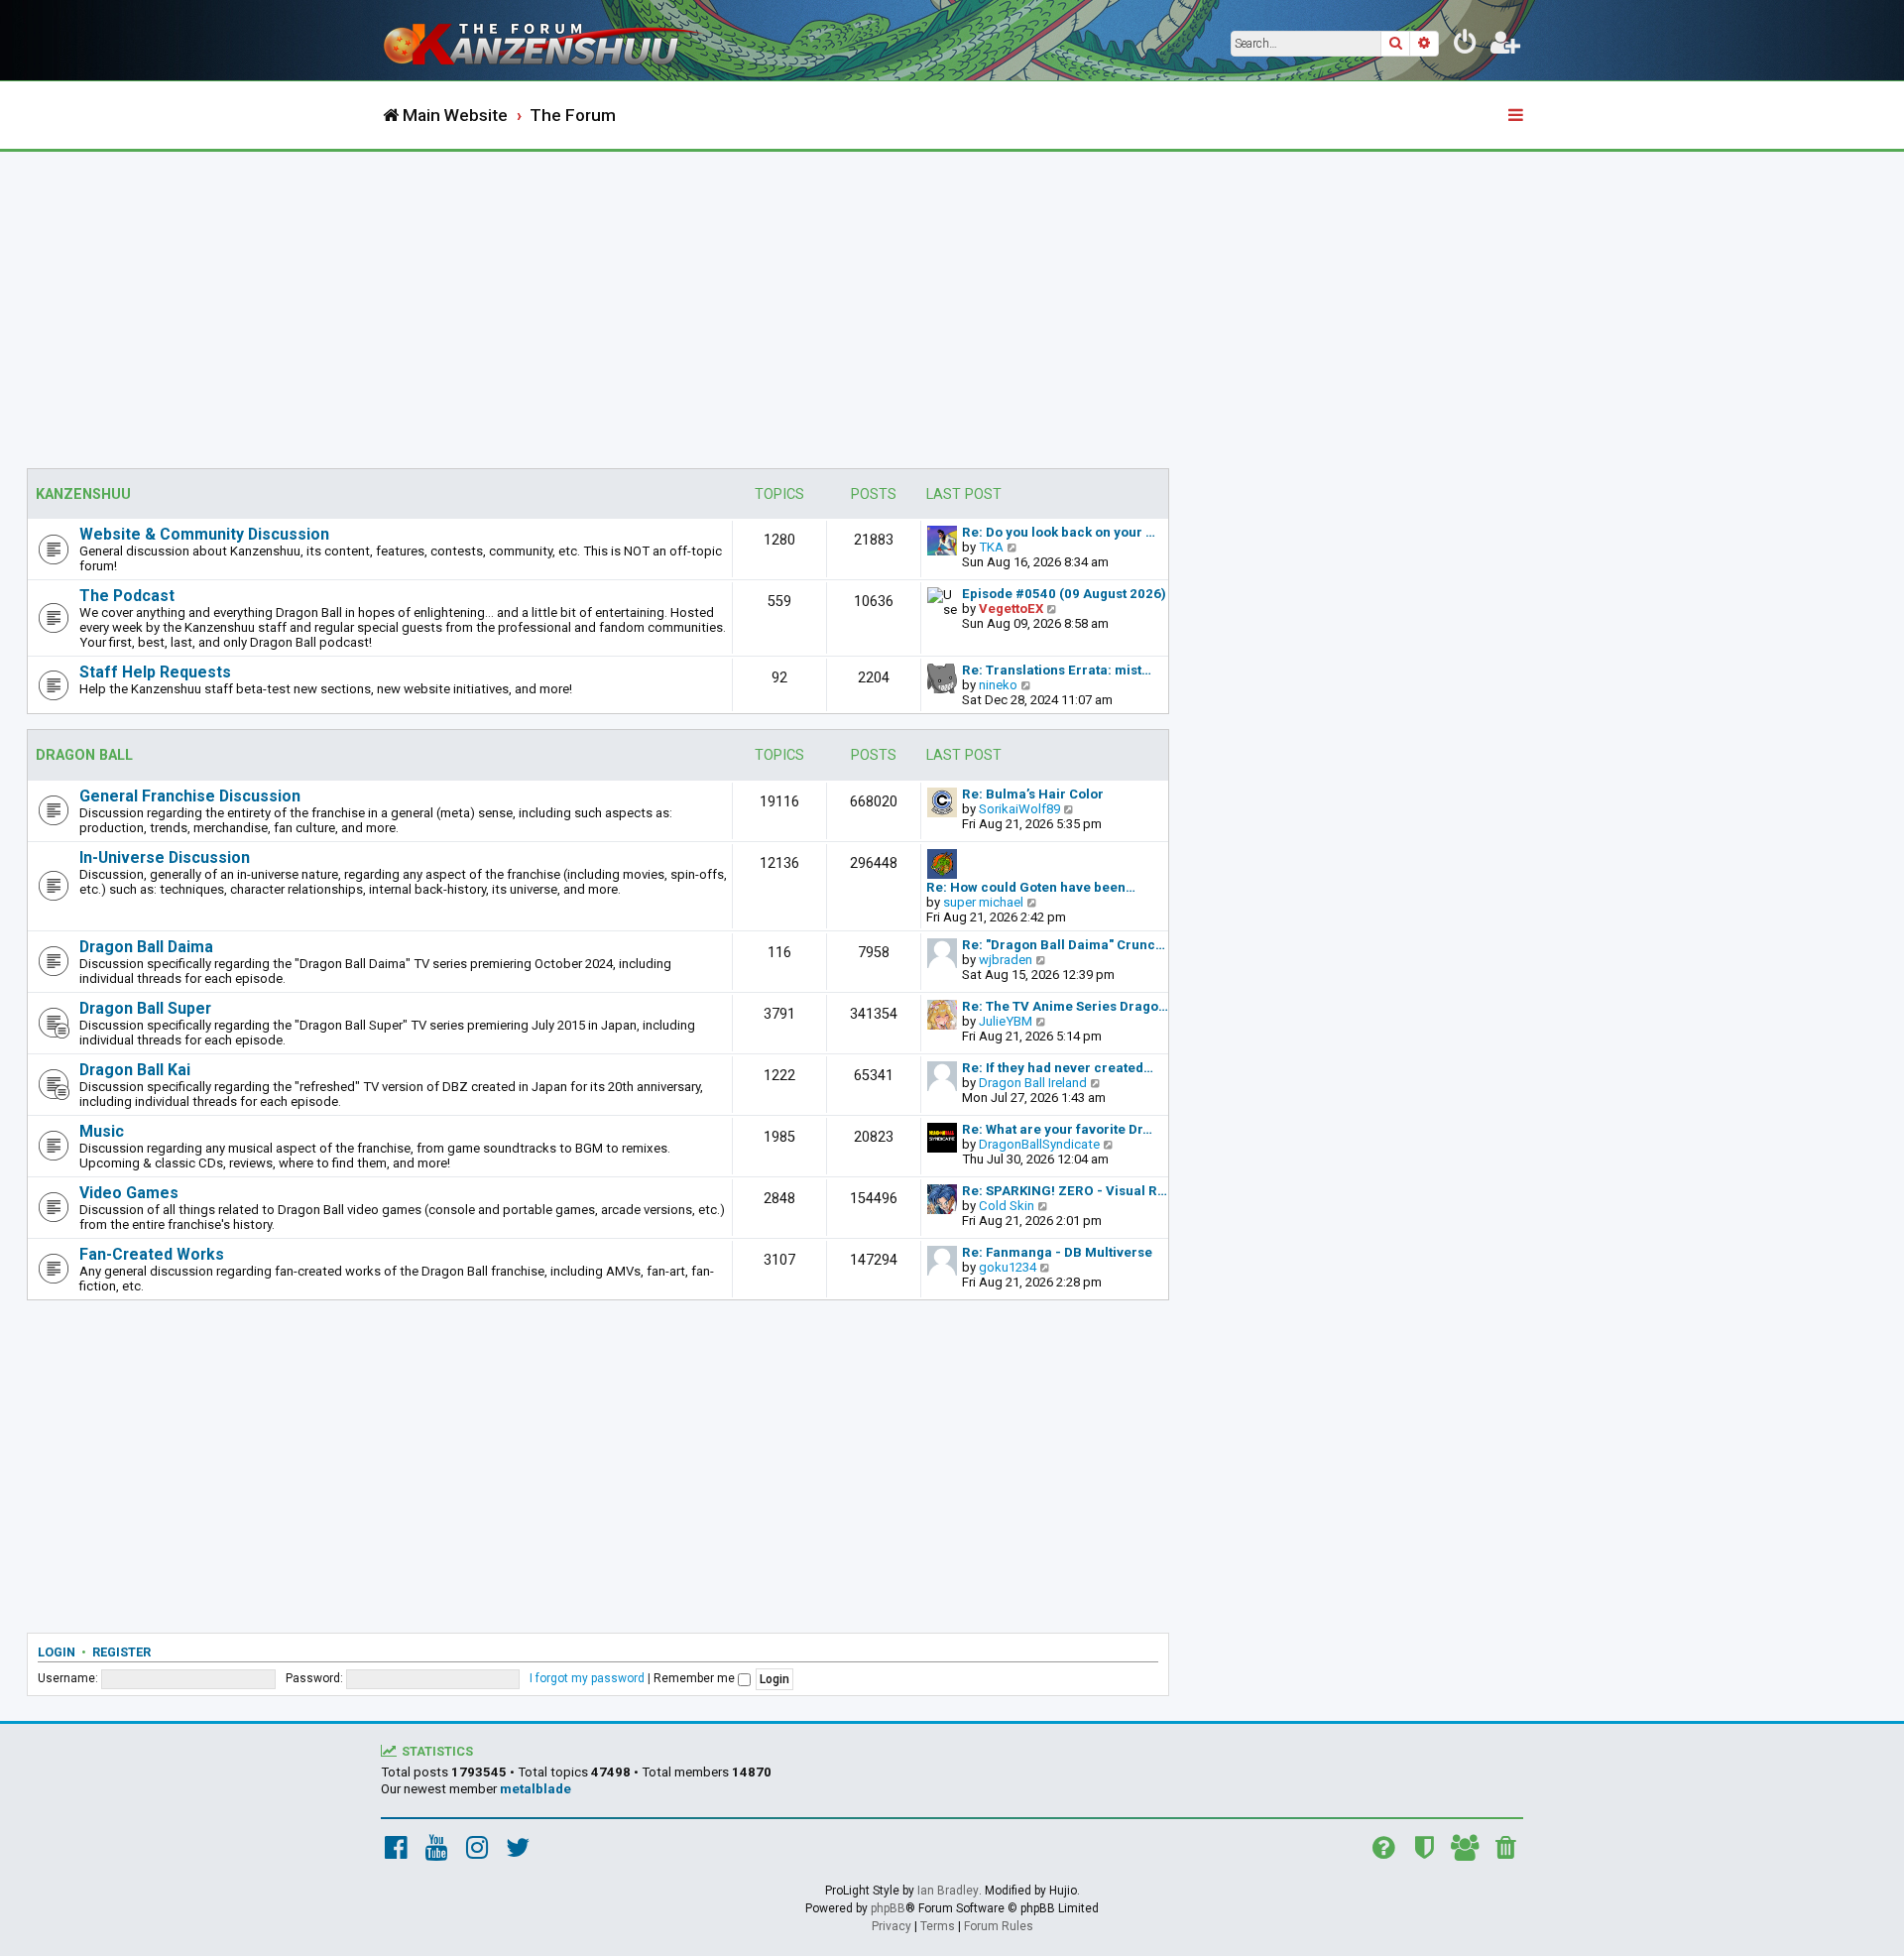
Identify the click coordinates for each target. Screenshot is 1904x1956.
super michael (983, 902)
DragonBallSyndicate (1039, 1144)
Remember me (696, 1678)
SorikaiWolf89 (1019, 809)
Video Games (129, 1193)
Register (121, 1652)
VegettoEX (1011, 609)
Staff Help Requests (155, 672)
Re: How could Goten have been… (1031, 887)
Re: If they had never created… (1058, 1068)
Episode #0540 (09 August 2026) (1064, 594)
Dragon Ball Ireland (1033, 1083)
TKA (991, 547)
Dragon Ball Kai (135, 1070)
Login (57, 1652)
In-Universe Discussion (165, 857)
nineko (998, 685)
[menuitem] (1466, 46)
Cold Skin (1007, 1206)
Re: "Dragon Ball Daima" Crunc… (1064, 945)
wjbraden (1006, 960)
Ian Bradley (948, 1891)
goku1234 (1008, 1267)
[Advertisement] (952, 301)
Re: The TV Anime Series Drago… (1065, 1006)
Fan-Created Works (152, 1254)
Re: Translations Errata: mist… (1057, 670)
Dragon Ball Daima (146, 947)
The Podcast (127, 596)
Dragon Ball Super (145, 1008)
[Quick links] (1517, 116)
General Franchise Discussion (190, 796)
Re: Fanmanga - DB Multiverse (1057, 1252)
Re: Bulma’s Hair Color (1033, 794)
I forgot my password (587, 1678)
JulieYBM (1006, 1021)
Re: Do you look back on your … (1059, 532)
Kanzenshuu (83, 494)
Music (102, 1131)
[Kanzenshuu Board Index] (545, 40)
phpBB (888, 1908)
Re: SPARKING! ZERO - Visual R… (1065, 1191)
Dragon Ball (84, 755)
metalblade (535, 1789)
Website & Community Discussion (204, 534)
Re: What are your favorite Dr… (1057, 1129)
